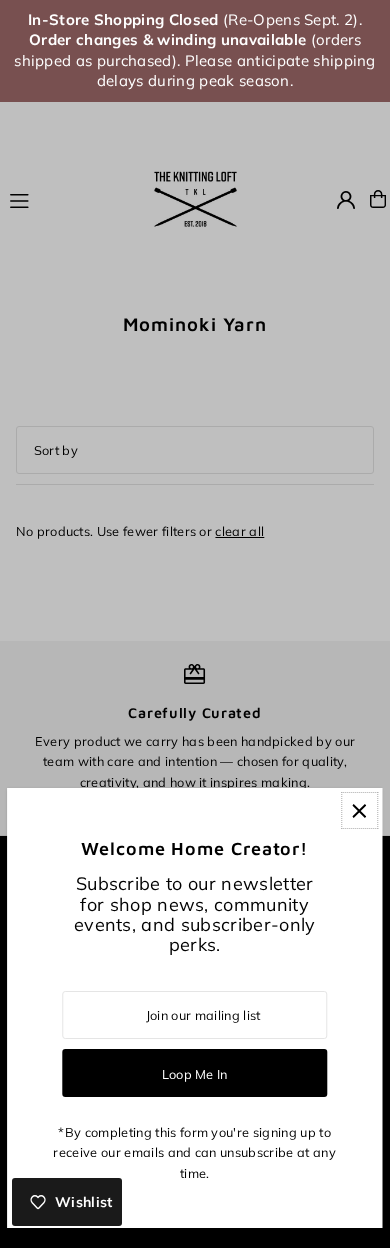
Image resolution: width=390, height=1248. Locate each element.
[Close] (359, 810)
